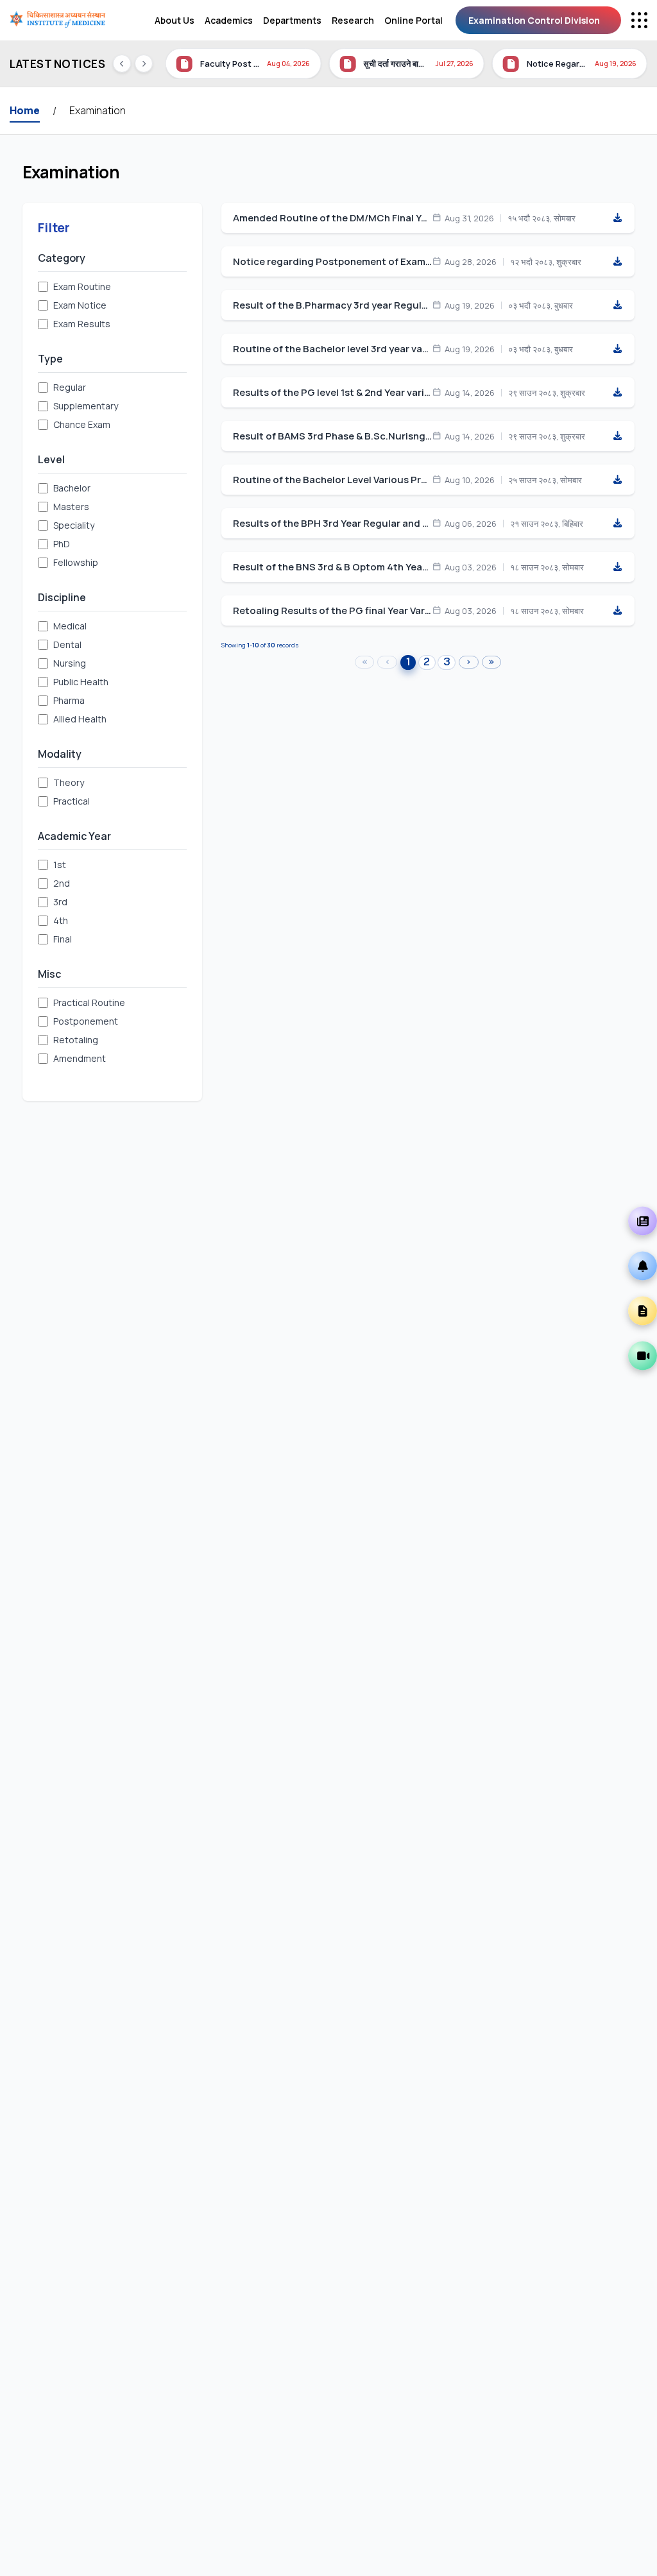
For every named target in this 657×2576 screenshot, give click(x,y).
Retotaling (76, 1040)
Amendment (80, 1058)
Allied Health (80, 719)
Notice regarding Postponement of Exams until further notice (332, 262)
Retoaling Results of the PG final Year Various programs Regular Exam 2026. (332, 611)
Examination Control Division (534, 20)
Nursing (70, 663)
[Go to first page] (365, 662)
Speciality (74, 525)
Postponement (86, 1021)
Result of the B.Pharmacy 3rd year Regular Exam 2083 (332, 305)
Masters (71, 507)
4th (61, 920)
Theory (69, 782)
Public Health (81, 682)
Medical (70, 626)
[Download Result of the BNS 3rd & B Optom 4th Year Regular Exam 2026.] (617, 567)
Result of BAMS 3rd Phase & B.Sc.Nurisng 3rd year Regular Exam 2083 (332, 436)
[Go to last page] (492, 662)
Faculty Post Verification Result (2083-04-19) (230, 64)
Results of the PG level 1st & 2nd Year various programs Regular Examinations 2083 (332, 393)
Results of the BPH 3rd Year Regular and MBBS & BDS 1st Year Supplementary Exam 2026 (332, 524)
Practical (72, 801)
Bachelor (72, 488)
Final (63, 939)
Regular (70, 387)
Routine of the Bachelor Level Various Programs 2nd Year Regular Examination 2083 (332, 480)
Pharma (69, 700)
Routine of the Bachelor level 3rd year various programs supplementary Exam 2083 (332, 349)
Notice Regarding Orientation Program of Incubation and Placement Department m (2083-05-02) (557, 64)
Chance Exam (82, 424)
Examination (98, 110)
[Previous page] (387, 662)
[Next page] (469, 662)
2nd (62, 883)
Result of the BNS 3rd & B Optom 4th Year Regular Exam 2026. (332, 567)
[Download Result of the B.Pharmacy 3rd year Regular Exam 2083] (617, 305)
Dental (67, 644)
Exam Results (82, 324)
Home (25, 110)
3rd (60, 902)
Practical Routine (89, 1002)
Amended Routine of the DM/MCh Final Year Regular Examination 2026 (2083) (332, 218)
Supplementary (86, 406)
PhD (62, 544)
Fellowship (76, 562)
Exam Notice (80, 305)
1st (60, 865)
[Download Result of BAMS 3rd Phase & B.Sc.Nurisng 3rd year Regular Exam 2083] (617, 436)
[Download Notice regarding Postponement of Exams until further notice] (617, 262)
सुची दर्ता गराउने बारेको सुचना (395, 64)
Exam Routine (82, 286)
